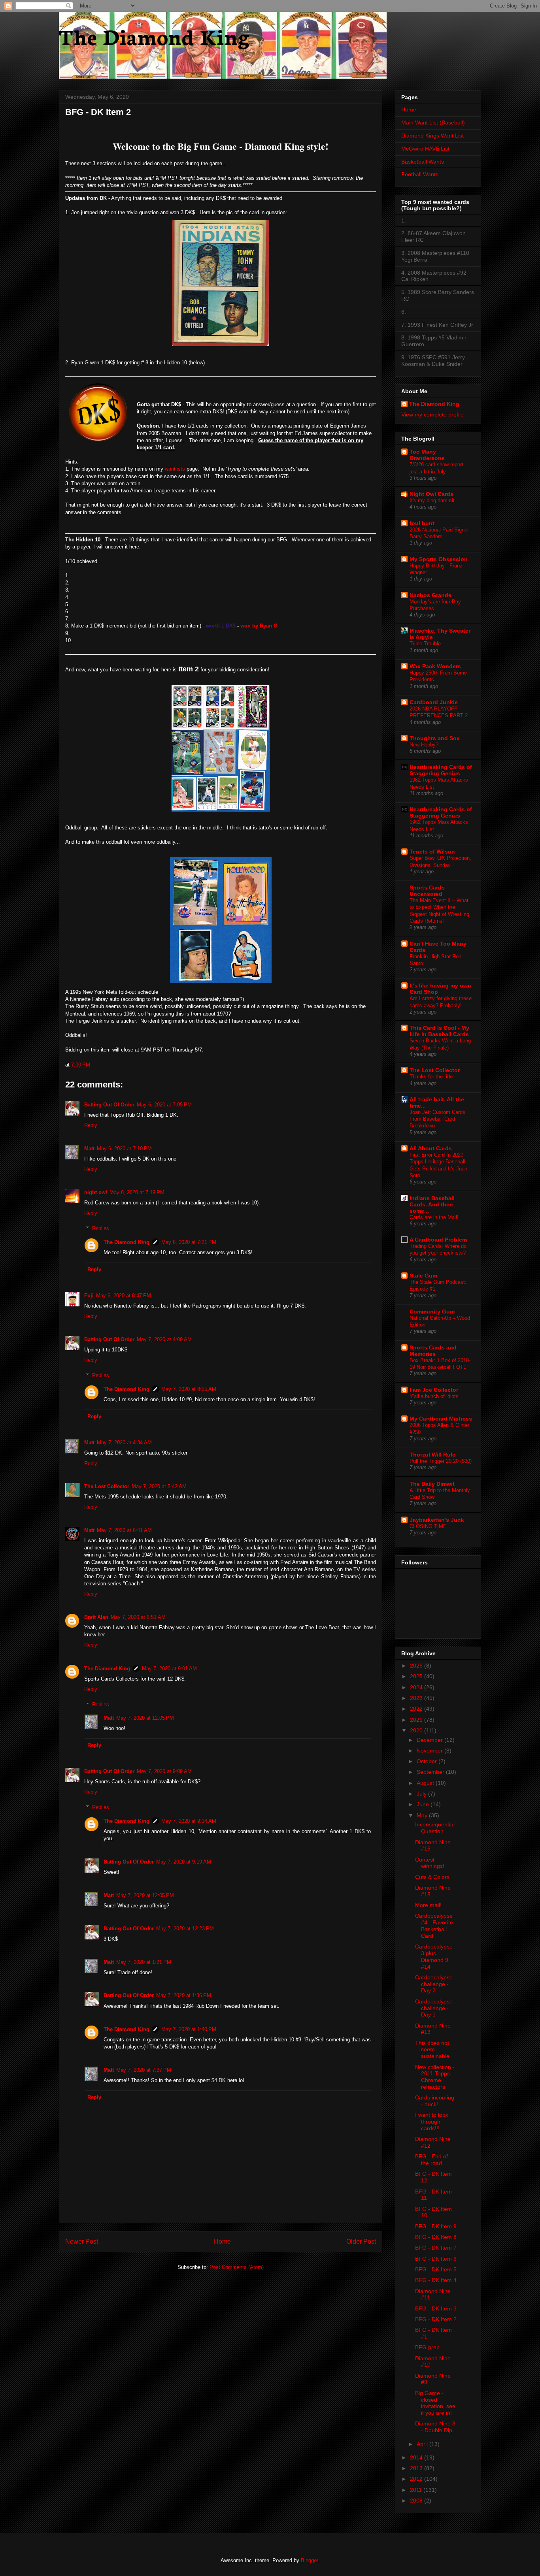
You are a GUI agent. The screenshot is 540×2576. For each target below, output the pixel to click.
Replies (101, 1228)
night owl (96, 1192)
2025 (417, 1676)
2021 (417, 1720)
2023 (417, 1698)
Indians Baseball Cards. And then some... (432, 1204)
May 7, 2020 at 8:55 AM (189, 1389)
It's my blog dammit (432, 500)
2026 (417, 1666)
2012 (417, 2479)
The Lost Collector (107, 1486)
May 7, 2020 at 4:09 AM (164, 1339)
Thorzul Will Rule (432, 1455)
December (430, 1740)
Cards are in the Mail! (434, 1217)
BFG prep (427, 2347)
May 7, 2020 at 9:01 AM (169, 1669)
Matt (89, 1149)
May (423, 1815)
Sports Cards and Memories (433, 1351)
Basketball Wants (423, 162)
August (426, 1783)
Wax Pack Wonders (435, 666)
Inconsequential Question (435, 1828)
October (428, 1761)
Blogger (309, 2560)
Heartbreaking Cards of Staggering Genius (441, 770)
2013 (417, 2468)
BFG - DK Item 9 (436, 2226)
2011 (417, 2490)
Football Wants (420, 174)
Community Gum (432, 1312)
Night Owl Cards (431, 494)
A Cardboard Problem (438, 1240)
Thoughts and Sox (435, 738)
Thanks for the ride (431, 1077)
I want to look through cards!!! (432, 2122)
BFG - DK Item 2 (436, 2319)
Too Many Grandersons (427, 455)
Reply (91, 1125)
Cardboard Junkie (434, 702)
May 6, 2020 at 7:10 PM (124, 1149)
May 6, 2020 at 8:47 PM (124, 1296)
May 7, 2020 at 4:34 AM (124, 1443)
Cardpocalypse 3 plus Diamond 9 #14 (434, 1956)
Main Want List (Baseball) (433, 122)
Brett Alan (96, 1617)
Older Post (361, 2242)
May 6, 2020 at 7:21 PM (189, 1242)
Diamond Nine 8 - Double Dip (435, 2427)
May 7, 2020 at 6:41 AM (124, 1530)
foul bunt (422, 523)
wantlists (176, 469)
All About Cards (431, 1148)
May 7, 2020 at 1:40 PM (189, 2029)
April (423, 2444)
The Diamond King (154, 36)
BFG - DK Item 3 (436, 2308)
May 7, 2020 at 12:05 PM (145, 1718)
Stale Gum (423, 1276)
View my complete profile (432, 415)
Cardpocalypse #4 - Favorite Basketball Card (434, 1926)
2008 (417, 2501)
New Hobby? (424, 745)
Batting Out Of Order (109, 1105)
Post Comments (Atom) (237, 2267)
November (430, 1751)
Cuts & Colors (432, 1877)
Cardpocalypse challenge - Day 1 (434, 2008)
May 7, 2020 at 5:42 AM (159, 1486)
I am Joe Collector (434, 1390)
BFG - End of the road (431, 2160)
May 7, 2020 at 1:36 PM (184, 1995)
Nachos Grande (430, 595)
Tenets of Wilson (432, 852)
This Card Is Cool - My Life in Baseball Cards (439, 1031)
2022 (417, 1709)
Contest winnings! (430, 1863)
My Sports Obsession (439, 559)
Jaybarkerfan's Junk (437, 1520)
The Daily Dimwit (432, 1484)
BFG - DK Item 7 (436, 2248)
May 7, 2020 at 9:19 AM (184, 1862)
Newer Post (82, 2242)
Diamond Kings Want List (432, 136)
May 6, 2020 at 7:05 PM (164, 1105)
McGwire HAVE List (425, 149)
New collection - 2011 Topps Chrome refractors (435, 2077)
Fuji (89, 1296)
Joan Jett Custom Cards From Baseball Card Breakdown (437, 1119)
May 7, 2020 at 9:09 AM (164, 1771)
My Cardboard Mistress (441, 1419)
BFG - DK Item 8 (436, 2237)
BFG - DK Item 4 (436, 2280)
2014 (417, 2457)
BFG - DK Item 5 (436, 2269)
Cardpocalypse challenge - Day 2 (434, 1984)
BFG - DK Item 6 (436, 2259)
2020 (417, 1730)
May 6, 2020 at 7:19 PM (137, 1192)
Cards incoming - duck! (435, 2101)
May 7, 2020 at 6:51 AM (138, 1617)
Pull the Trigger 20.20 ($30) (441, 1461)
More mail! (428, 1905)
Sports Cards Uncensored (427, 891)
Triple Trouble (425, 644)
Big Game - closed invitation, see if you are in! (435, 2403)
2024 (417, 1687)
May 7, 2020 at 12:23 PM (185, 1929)
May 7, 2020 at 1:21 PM (144, 1962)
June (424, 1804)
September (431, 1772)
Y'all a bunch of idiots (434, 1396)
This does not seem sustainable (432, 2050)
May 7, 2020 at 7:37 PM (144, 2070)
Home (222, 2242)
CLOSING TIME (428, 1526)
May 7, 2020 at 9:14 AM (189, 1821)
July (422, 1794)
